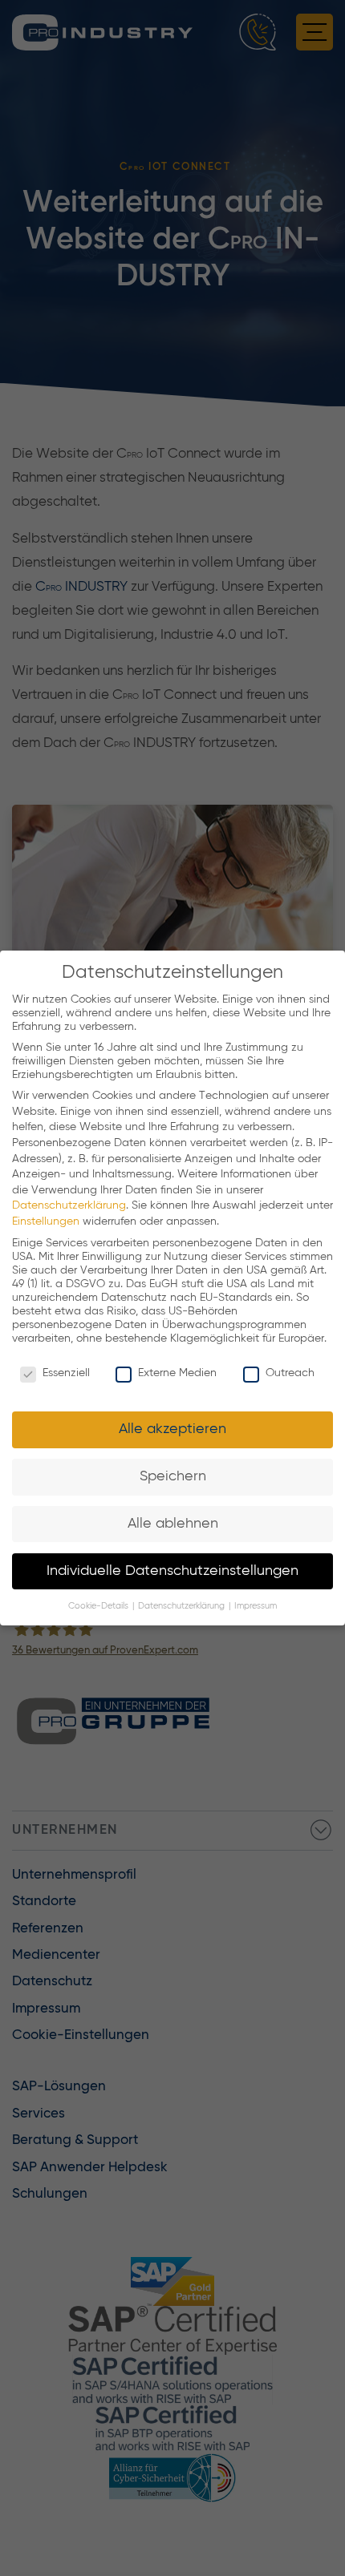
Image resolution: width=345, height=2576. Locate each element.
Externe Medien (177, 1373)
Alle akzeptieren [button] (172, 1429)
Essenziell (66, 1373)
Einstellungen (46, 1221)
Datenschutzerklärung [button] (183, 1606)
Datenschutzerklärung (69, 1205)
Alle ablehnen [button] (173, 1524)
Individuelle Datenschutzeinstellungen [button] (172, 1571)
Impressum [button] (256, 1606)
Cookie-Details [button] (99, 1606)
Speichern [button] (173, 1476)
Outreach (290, 1373)
